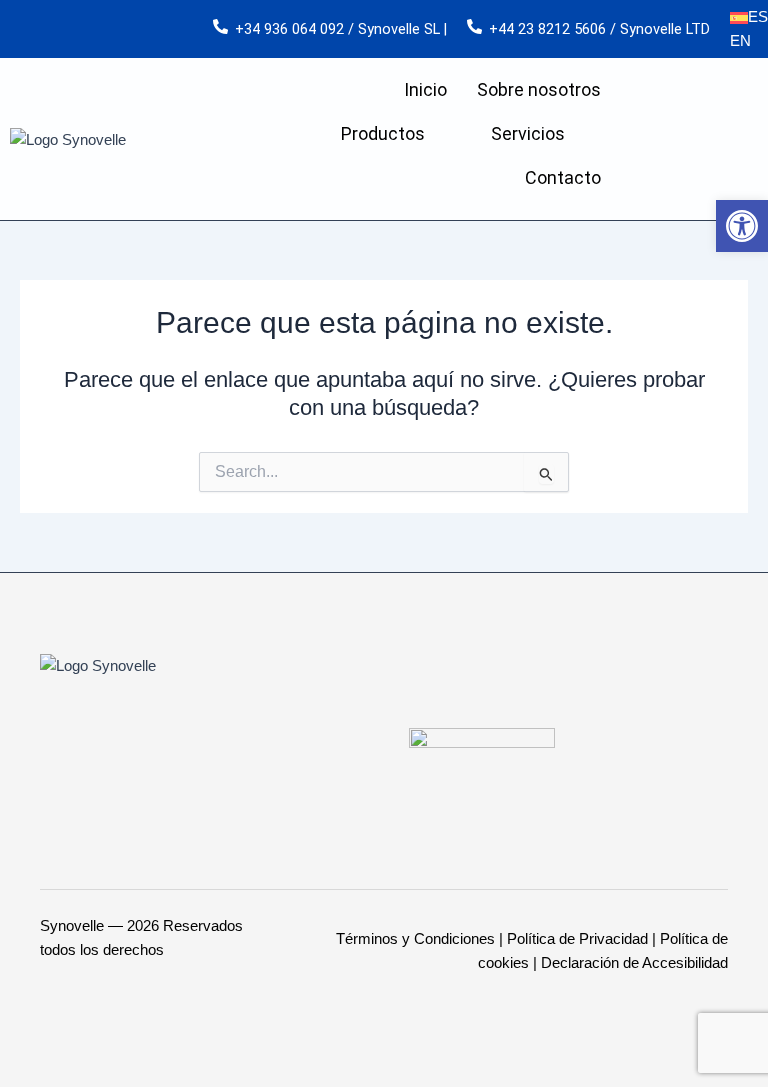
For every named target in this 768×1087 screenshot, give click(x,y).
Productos (383, 133)
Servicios (528, 133)
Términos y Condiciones (415, 938)
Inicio (425, 89)
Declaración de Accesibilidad (634, 962)
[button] (742, 226)
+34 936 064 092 (289, 29)
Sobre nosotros (539, 89)
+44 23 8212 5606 (547, 29)
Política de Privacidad (577, 938)
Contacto (563, 177)
